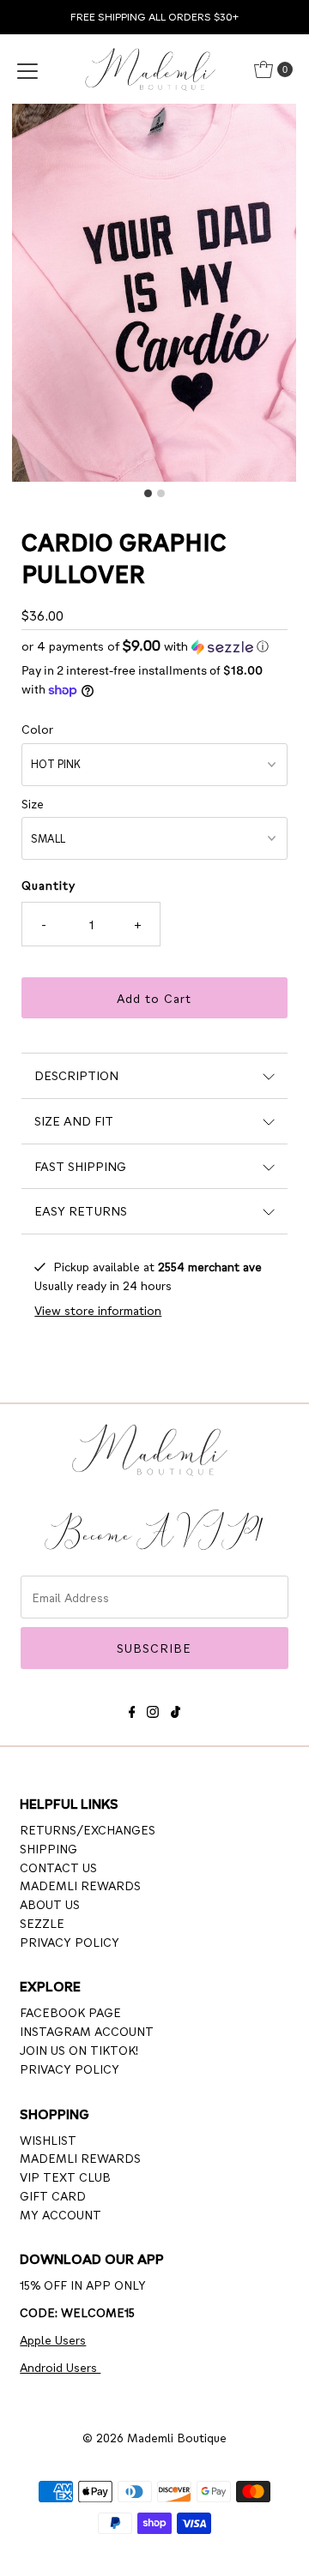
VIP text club (65, 2177)
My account (61, 2214)
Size (33, 803)
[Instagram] (153, 1709)
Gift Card (53, 2195)
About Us (50, 1904)
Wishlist (48, 2140)
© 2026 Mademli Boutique (154, 2437)
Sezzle (42, 1923)
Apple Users (53, 2339)
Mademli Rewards (80, 1885)
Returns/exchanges (88, 1829)
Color (37, 729)
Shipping (48, 1848)
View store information (98, 1310)
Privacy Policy (70, 1942)
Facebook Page (70, 2012)
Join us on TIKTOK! (79, 2050)
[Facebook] (132, 1709)
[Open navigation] (27, 69)
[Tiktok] (176, 1709)
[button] (154, 646)
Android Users (60, 2367)
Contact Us (58, 1867)
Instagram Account (87, 2031)
